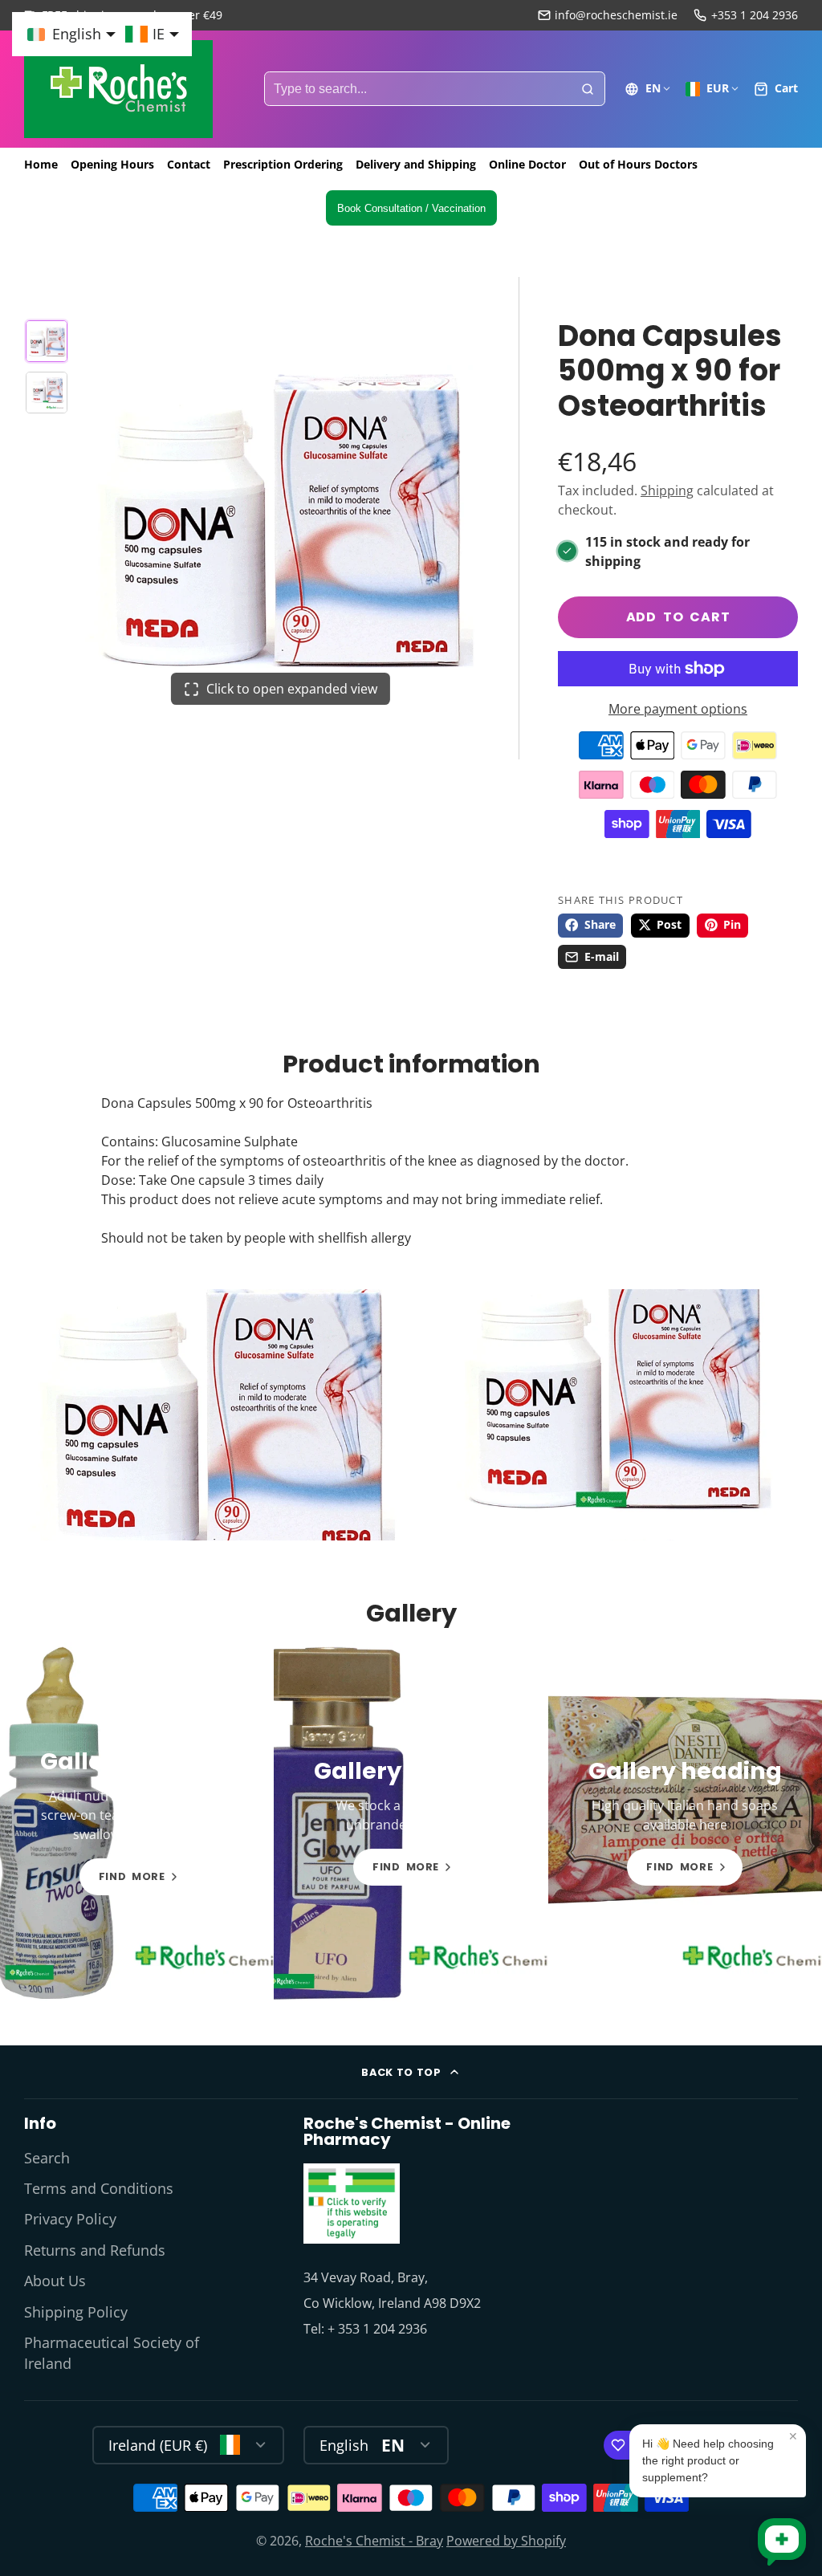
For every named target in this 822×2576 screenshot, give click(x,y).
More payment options (678, 709)
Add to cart (678, 617)
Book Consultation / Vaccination (411, 208)
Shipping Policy (76, 2312)
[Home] (118, 89)
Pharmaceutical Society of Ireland (112, 2353)
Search (47, 2158)
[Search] (588, 89)
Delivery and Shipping (416, 164)
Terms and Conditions (99, 2188)
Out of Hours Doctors (638, 164)
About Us (55, 2281)
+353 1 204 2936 (755, 15)
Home (41, 164)
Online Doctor (527, 164)
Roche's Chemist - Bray (374, 2541)
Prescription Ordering (283, 164)
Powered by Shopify (506, 2541)
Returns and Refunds (95, 2250)
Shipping (667, 490)
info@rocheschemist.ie (616, 15)
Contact (189, 164)
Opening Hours (112, 164)
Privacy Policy (70, 2219)
